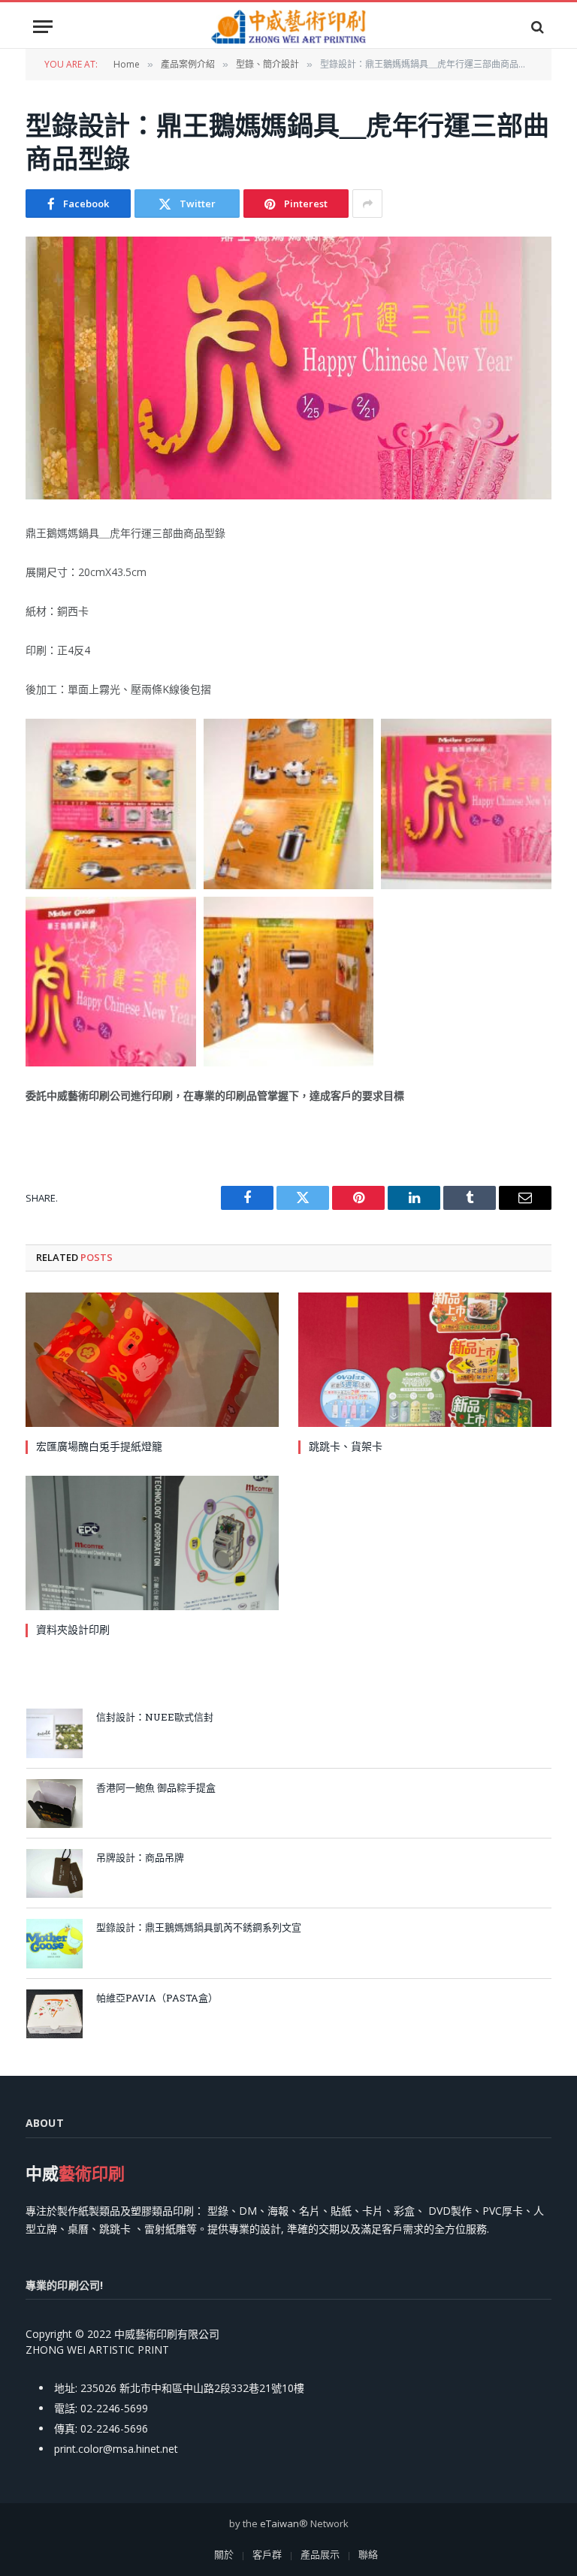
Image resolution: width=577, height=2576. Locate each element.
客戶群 (267, 2554)
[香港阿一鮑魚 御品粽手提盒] (54, 1804)
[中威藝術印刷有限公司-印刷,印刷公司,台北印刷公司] (288, 27)
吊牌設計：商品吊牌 (140, 1857)
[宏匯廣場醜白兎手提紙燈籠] (152, 1360)
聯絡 (368, 2554)
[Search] (536, 27)
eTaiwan (279, 2523)
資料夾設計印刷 (73, 1629)
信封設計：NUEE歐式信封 (155, 1717)
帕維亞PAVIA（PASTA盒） (157, 1998)
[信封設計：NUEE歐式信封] (54, 1733)
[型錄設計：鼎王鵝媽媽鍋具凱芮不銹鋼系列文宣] (54, 1943)
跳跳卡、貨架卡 (346, 1446)
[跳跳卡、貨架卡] (425, 1360)
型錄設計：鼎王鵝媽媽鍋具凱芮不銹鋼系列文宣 (199, 1927)
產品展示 (320, 2554)
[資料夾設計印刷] (152, 1543)
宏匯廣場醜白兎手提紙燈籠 (99, 1446)
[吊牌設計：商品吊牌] (54, 1873)
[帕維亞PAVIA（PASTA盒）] (54, 2014)
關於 (224, 2554)
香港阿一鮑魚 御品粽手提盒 (156, 1787)
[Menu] (43, 27)
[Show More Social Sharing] (367, 204)
